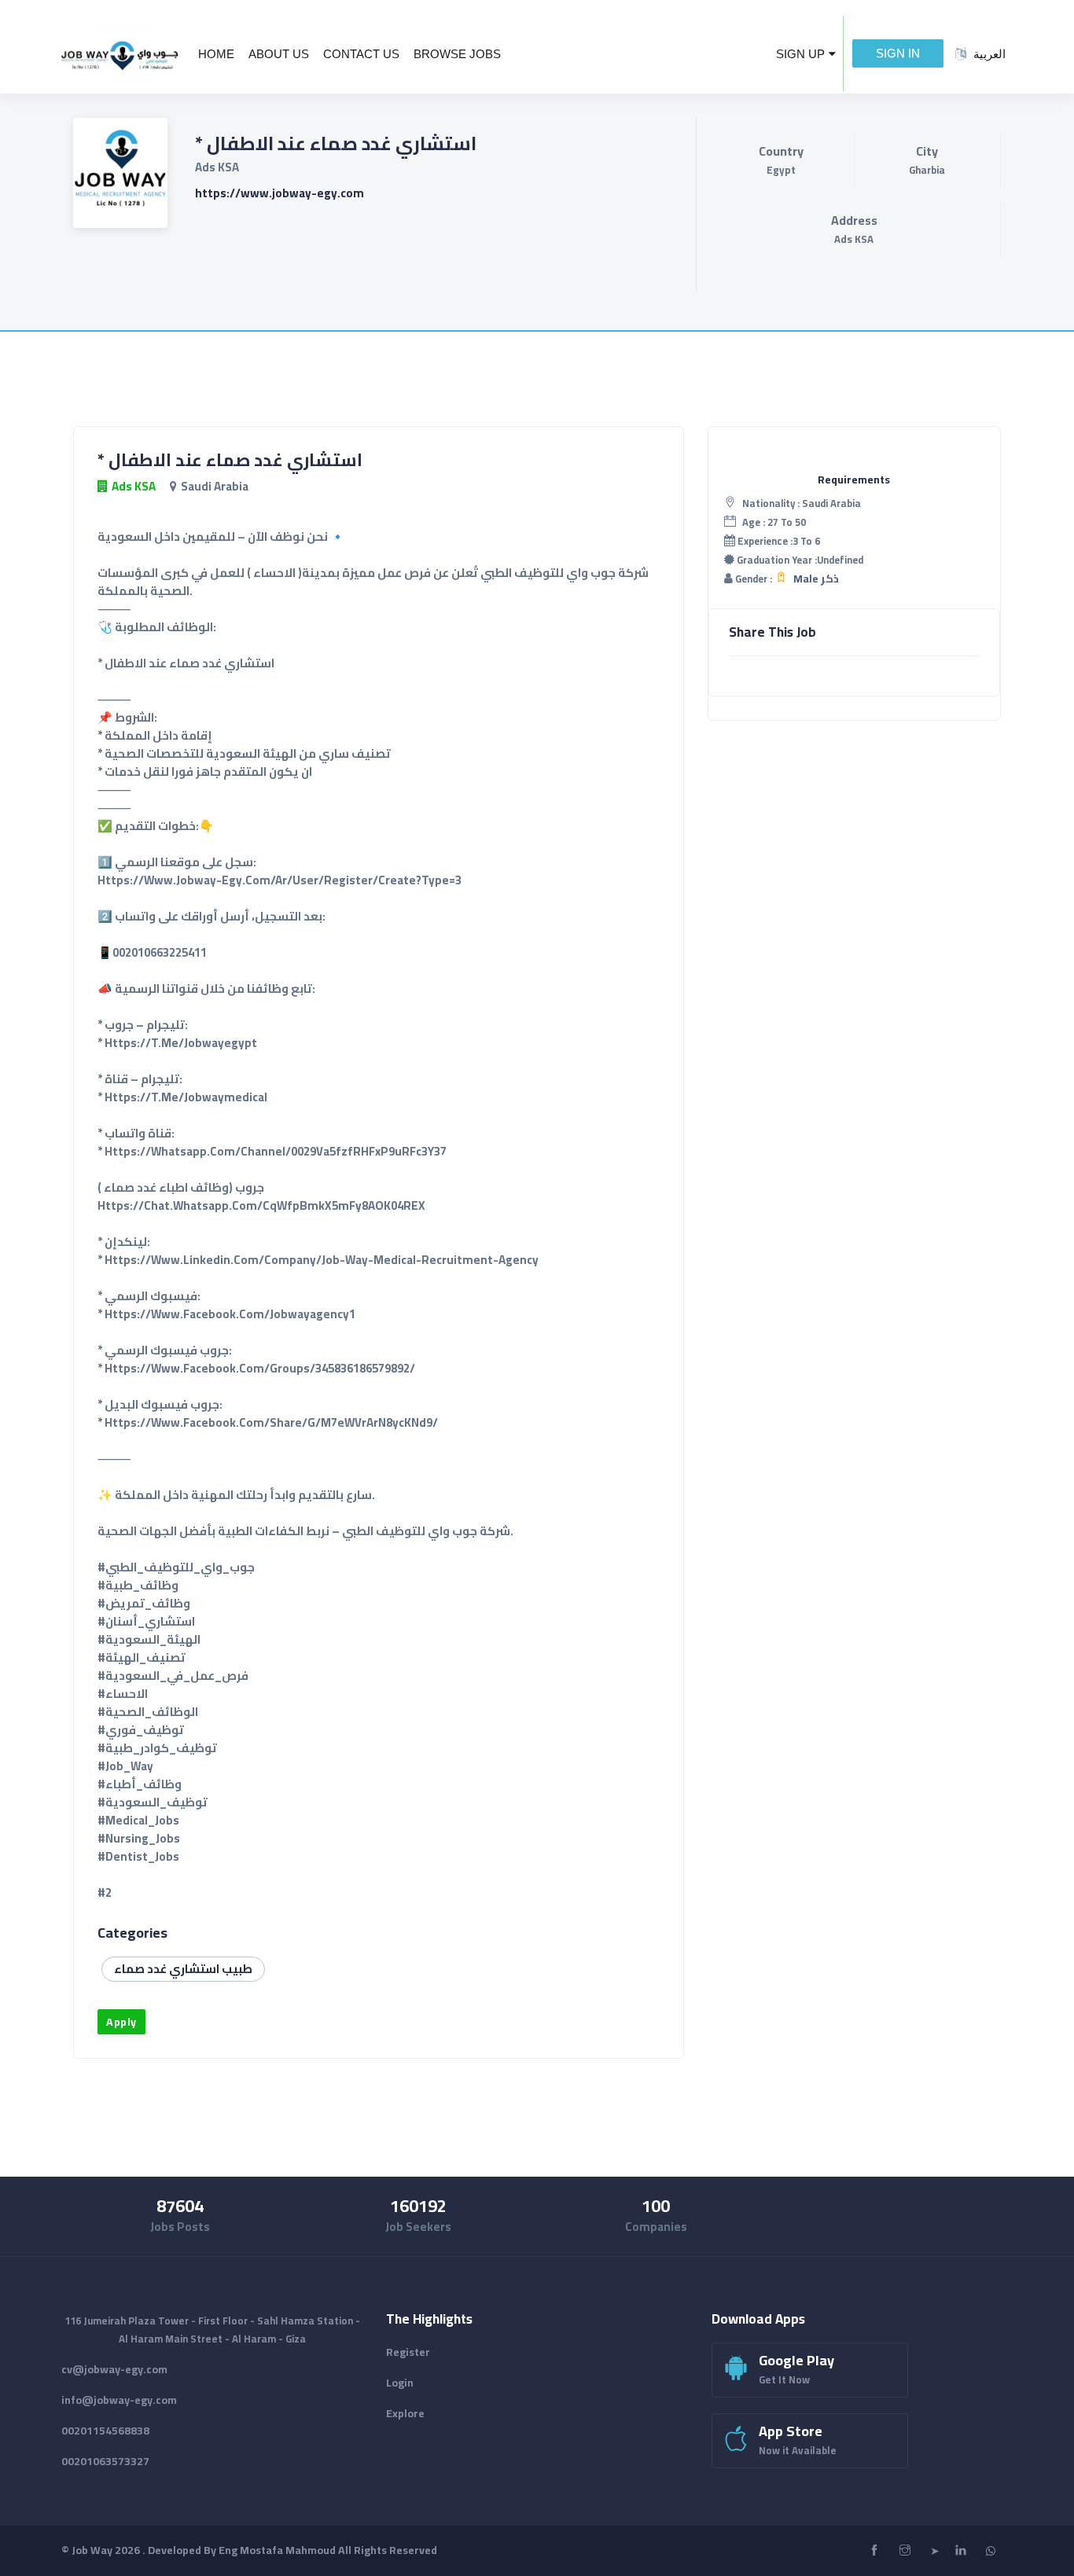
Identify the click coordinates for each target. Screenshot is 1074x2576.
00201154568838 (105, 2431)
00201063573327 (105, 2461)
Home (216, 54)
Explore (405, 2413)
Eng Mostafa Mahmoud (277, 2550)
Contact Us (361, 54)
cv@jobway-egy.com (114, 2369)
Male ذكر (816, 579)
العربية (989, 54)
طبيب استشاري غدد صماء (183, 1969)
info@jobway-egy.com (119, 2400)
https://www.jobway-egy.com (280, 193)
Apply (121, 2022)
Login (400, 2383)
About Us (279, 54)
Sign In (898, 53)
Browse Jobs (457, 54)
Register (408, 2352)
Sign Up (800, 54)
